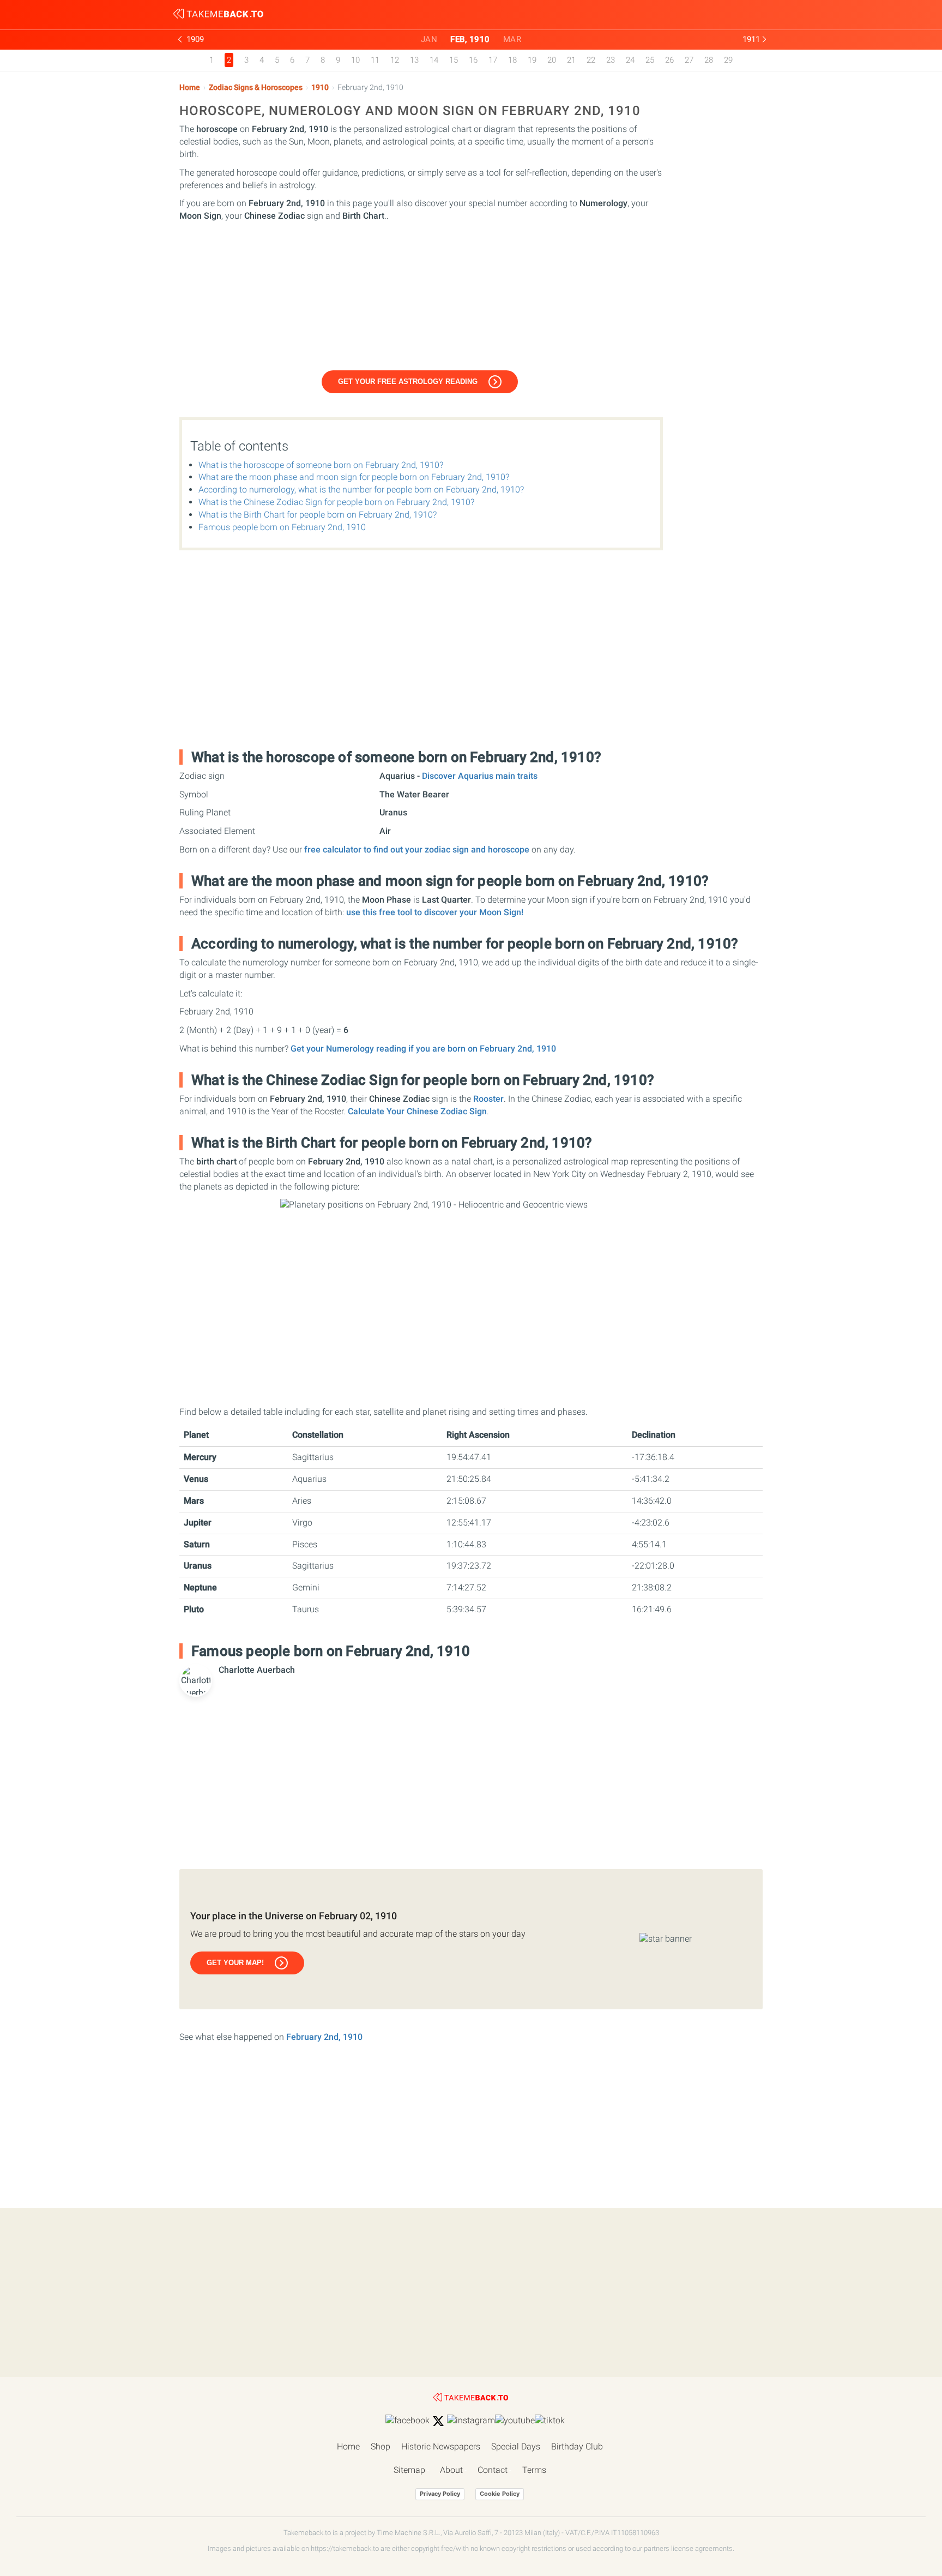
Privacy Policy (440, 2494)
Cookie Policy (500, 2494)
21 (571, 60)
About (451, 2470)
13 (414, 60)
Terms (534, 2470)
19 (532, 60)
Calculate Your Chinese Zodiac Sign (417, 1111)
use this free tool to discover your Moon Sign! (435, 912)
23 (611, 60)
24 (630, 60)
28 (709, 60)
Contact (493, 2470)
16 (473, 60)
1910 (320, 88)
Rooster (488, 1099)
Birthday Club (577, 2446)
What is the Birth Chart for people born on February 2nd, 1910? (318, 515)
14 (434, 60)
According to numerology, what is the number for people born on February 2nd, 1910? (361, 490)
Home (190, 88)
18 (512, 60)
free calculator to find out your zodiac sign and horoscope (417, 849)
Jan (429, 39)
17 (493, 60)
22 (591, 60)
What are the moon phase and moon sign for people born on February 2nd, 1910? (354, 477)
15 (454, 60)
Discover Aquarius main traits (480, 776)
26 (669, 60)
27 (689, 60)
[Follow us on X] (438, 2421)
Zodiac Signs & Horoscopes (256, 88)
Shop (381, 2446)
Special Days (516, 2446)
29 (728, 60)
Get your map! (235, 1963)
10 (355, 60)
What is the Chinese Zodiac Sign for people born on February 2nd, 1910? (336, 502)
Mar (512, 39)
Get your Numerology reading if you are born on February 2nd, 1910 (423, 1049)
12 (395, 60)
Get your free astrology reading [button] (408, 382)
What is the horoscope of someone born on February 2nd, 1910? (321, 465)
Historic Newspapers (441, 2446)
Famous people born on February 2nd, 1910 (282, 527)
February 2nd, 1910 (324, 2037)
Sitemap (409, 2470)
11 (375, 60)
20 (552, 60)
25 (650, 60)
